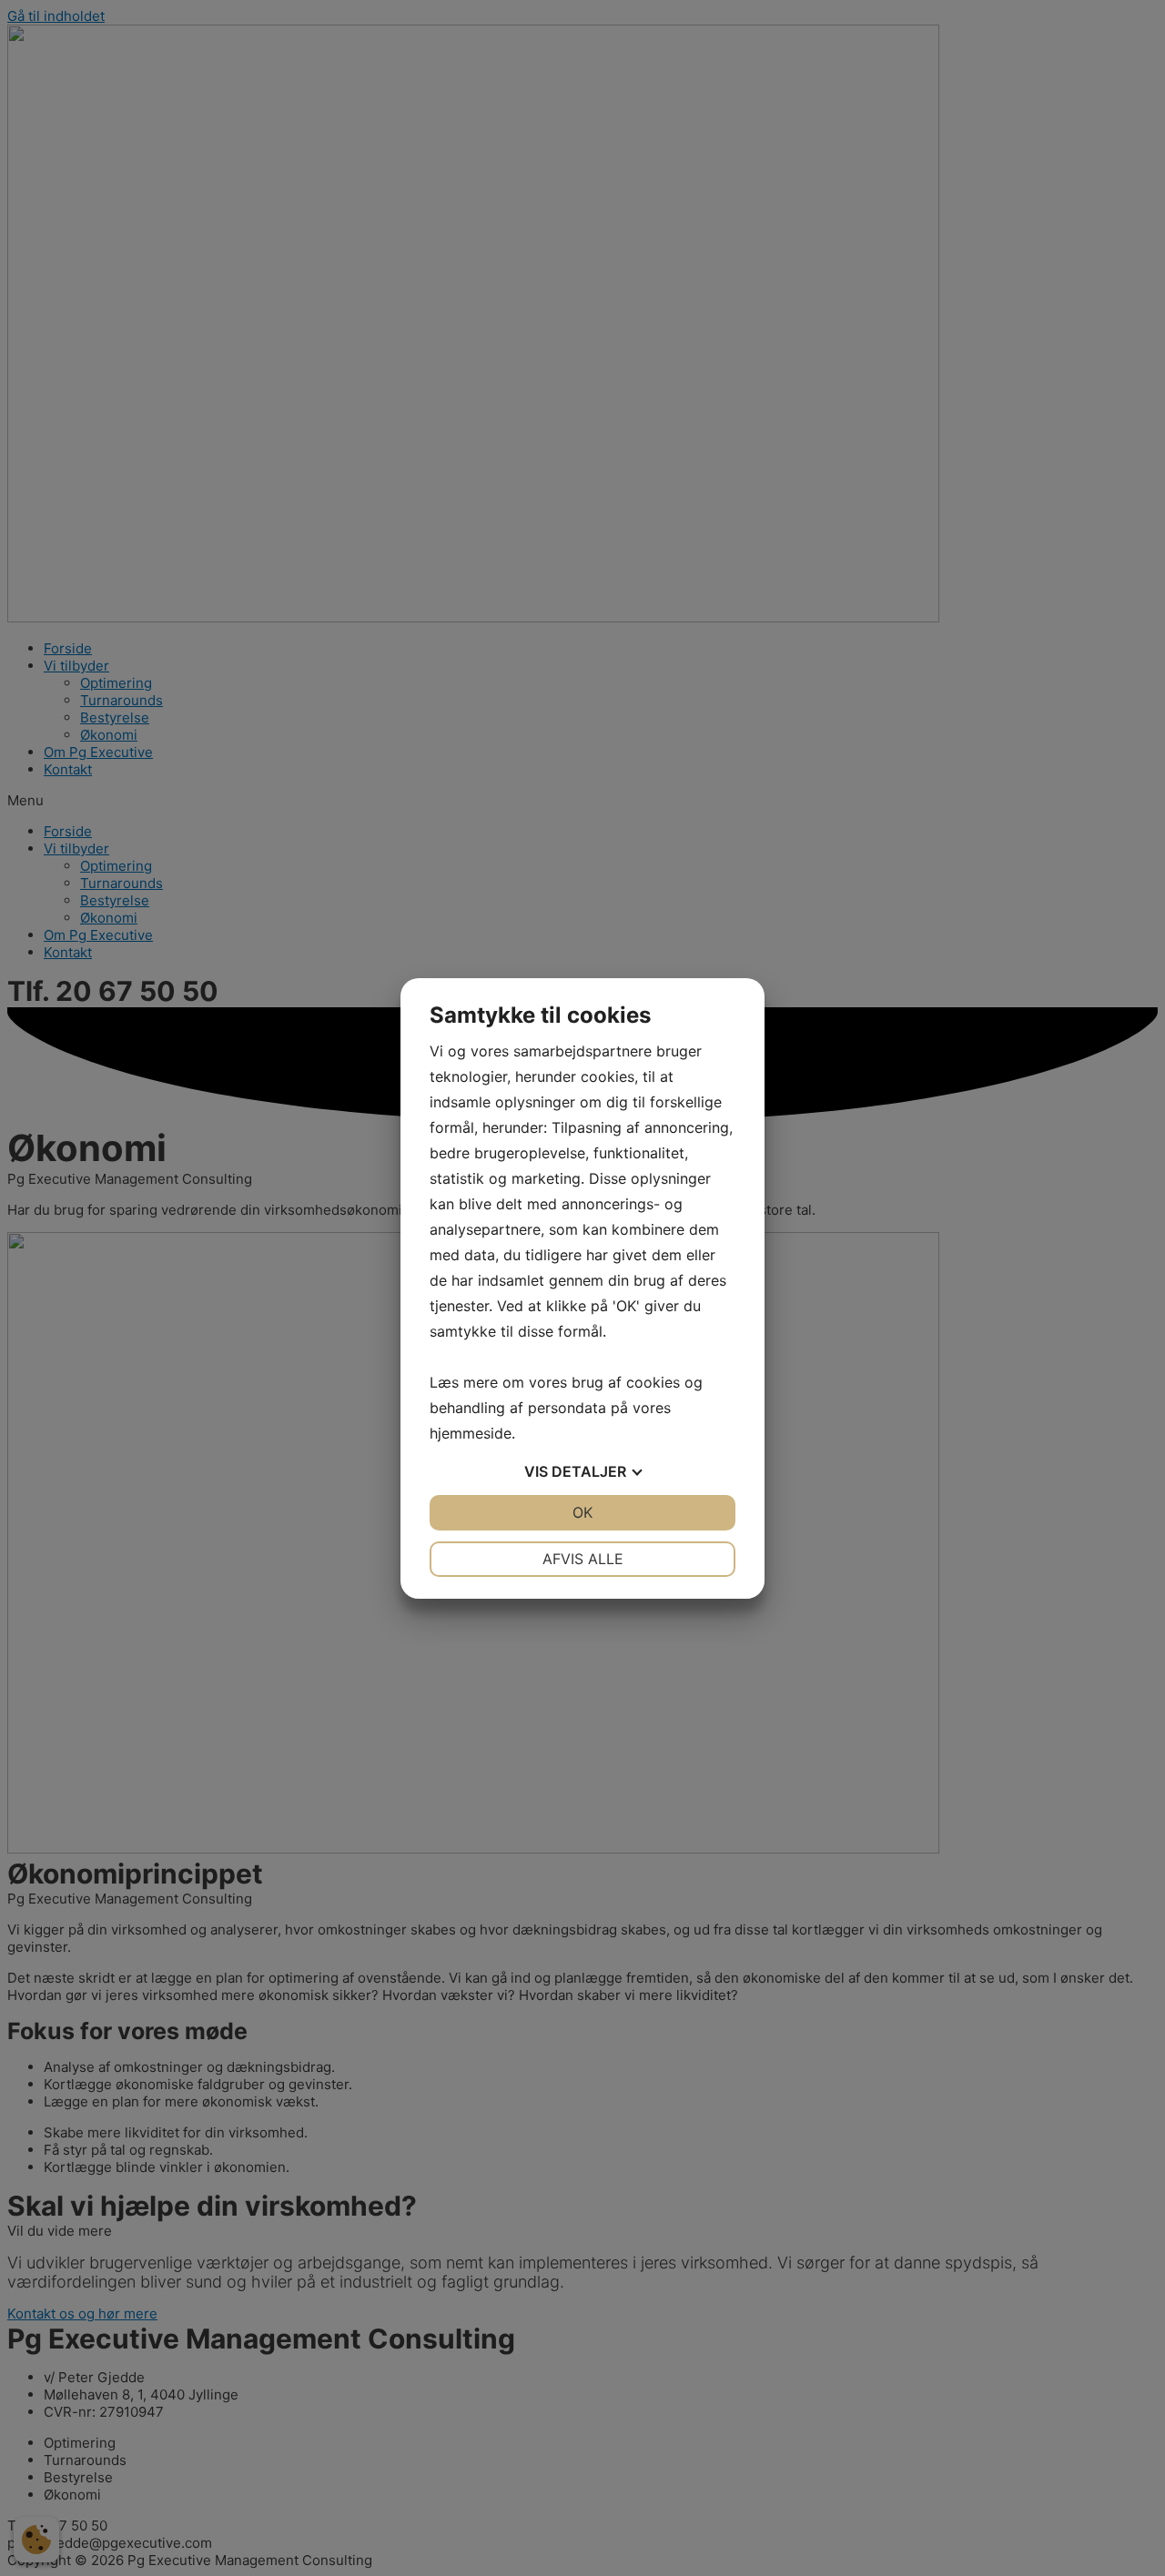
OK (582, 1512)
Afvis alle (583, 1559)
